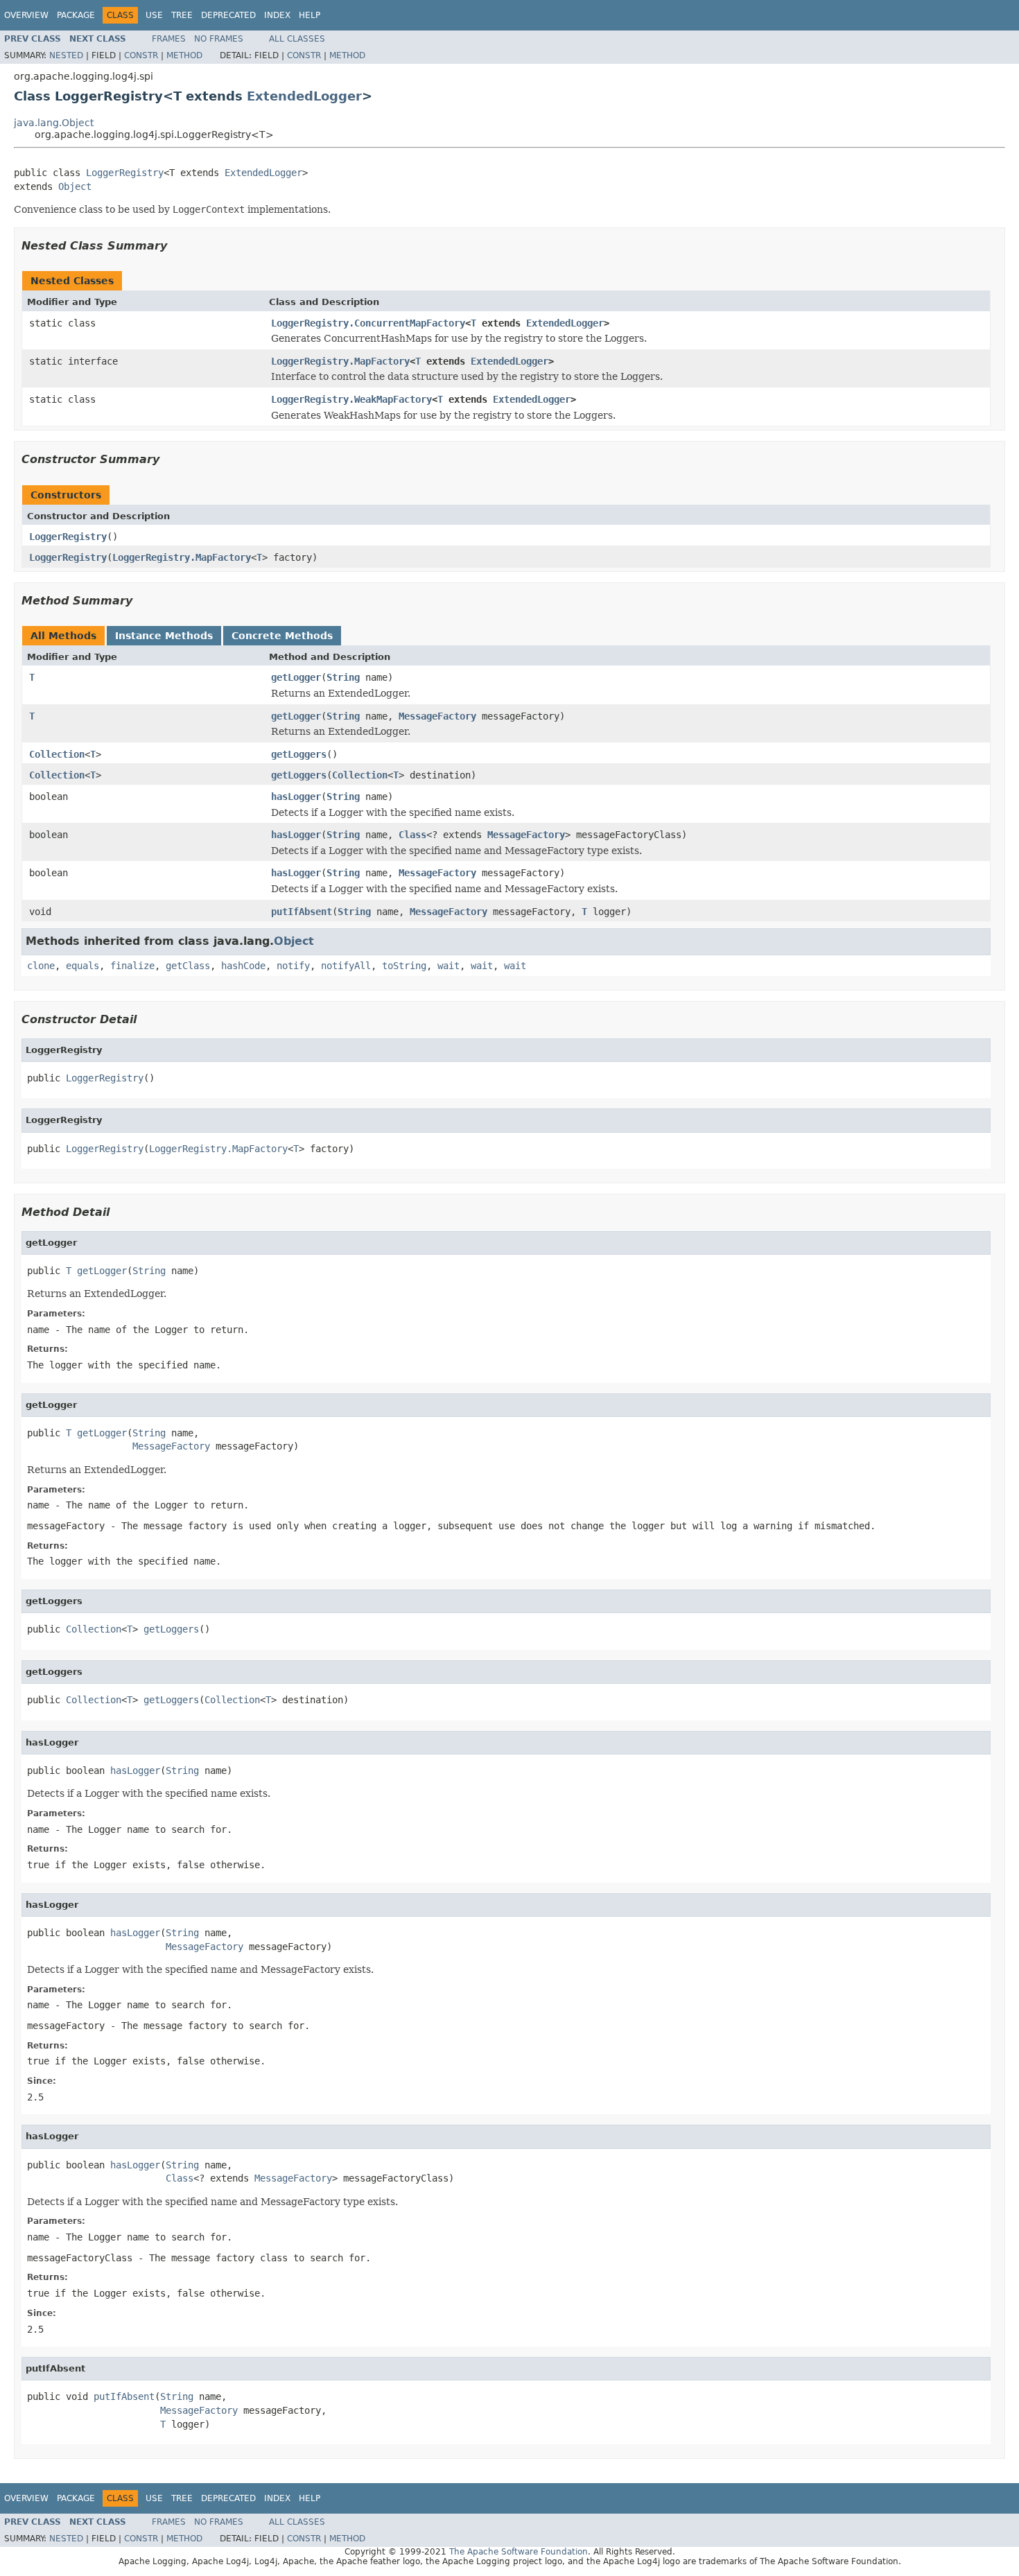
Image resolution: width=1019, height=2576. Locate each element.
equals (82, 966)
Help (310, 15)
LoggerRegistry (125, 173)
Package (76, 15)
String (343, 677)
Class (412, 835)
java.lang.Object (54, 123)
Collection (57, 754)
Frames (169, 39)
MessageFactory (437, 716)
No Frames (219, 39)
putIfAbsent (302, 912)
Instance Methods (164, 636)
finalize (132, 966)
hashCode (243, 966)
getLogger (296, 677)
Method (184, 55)
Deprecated (228, 15)
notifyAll (346, 966)
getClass (188, 966)
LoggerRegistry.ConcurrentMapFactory (368, 323)
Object (75, 186)
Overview (26, 15)
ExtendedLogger (304, 96)
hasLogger (296, 797)
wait (448, 966)
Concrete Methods (282, 636)
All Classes (297, 39)
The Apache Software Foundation (519, 2552)
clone (41, 966)
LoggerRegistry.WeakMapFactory (351, 399)
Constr (141, 55)
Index (277, 15)
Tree (182, 15)
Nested (66, 55)
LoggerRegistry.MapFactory (340, 361)
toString (404, 966)
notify (293, 966)
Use (154, 15)
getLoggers (299, 754)
